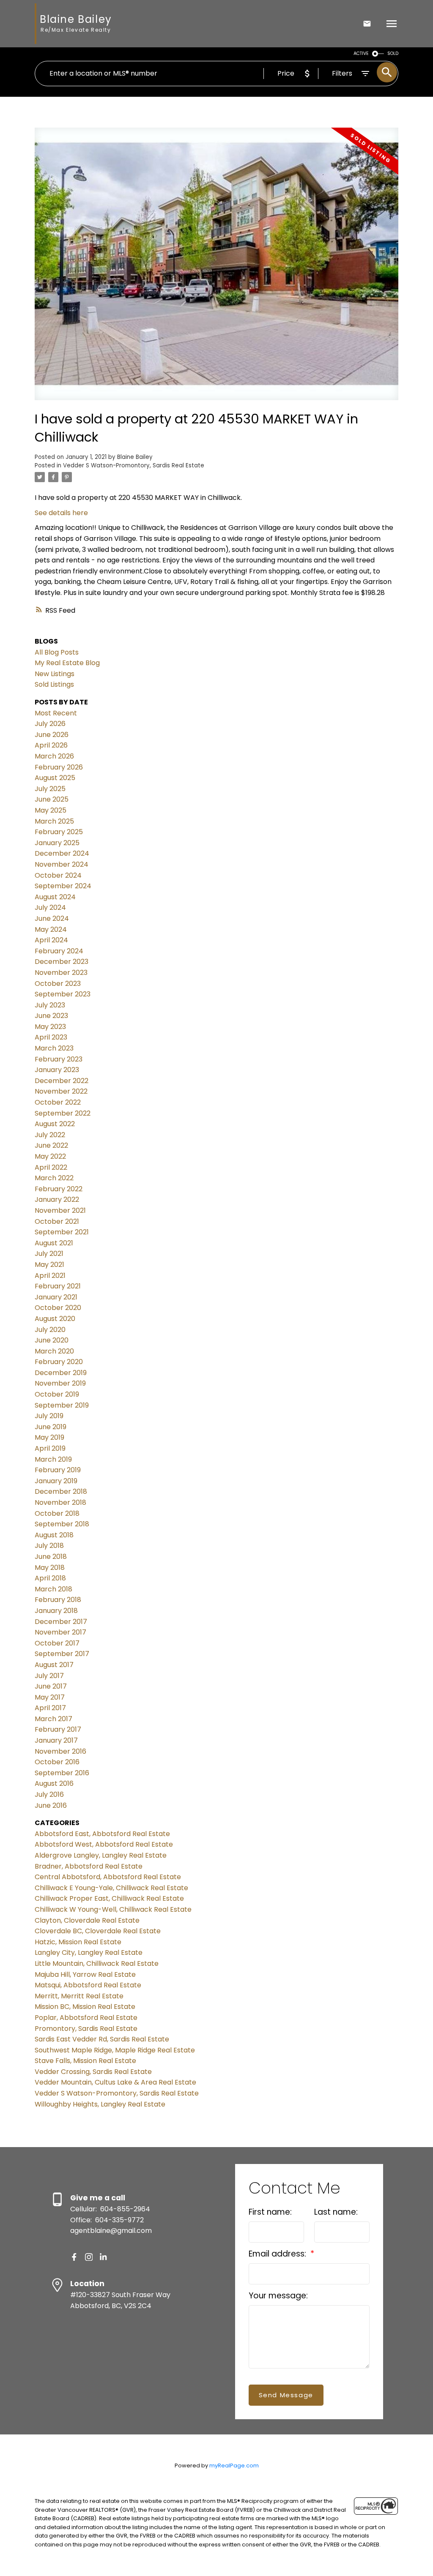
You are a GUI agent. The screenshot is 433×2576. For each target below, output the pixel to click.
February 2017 (58, 1729)
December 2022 (62, 1081)
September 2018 (62, 1524)
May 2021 (49, 1265)
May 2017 (50, 1697)
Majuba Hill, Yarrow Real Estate (85, 1974)
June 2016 (51, 1805)
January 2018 (56, 1611)
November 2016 (60, 1751)
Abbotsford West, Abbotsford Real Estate (104, 1844)
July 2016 (49, 1794)
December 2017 (61, 1622)
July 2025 (50, 789)
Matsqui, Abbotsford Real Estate (88, 1985)
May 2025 (51, 810)
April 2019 (50, 1448)
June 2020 (52, 1340)
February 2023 (59, 1059)
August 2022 (55, 1124)
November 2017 (60, 1632)
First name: (270, 2212)
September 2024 (63, 886)
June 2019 (51, 1427)
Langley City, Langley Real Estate (89, 1952)
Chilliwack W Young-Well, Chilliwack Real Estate (113, 1909)
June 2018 (51, 1557)
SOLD (393, 53)
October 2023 (58, 984)
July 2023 (50, 1005)
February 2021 (58, 1286)
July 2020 (50, 1330)
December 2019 (61, 1373)
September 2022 (63, 1113)
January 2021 (56, 1297)
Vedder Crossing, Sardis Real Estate (93, 2072)
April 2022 (51, 1167)
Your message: (278, 2296)
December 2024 (62, 853)
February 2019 (58, 1470)
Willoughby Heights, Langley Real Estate (100, 2104)
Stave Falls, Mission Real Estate (85, 2061)
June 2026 (52, 735)
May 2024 (51, 929)
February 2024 (59, 951)
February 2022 (59, 1189)
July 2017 (49, 1676)
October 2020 (58, 1308)
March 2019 (53, 1459)
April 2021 (50, 1276)
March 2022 (54, 1178)
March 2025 (54, 821)
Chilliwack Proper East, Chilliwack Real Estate (109, 1898)
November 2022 (61, 1091)
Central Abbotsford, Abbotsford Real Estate (108, 1877)
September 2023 (63, 994)
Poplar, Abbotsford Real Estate (86, 2018)
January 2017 (56, 1740)
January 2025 (57, 843)
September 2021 (62, 1232)
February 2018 (58, 1600)
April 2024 (51, 940)
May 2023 (50, 1027)
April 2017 (50, 1708)
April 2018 (50, 1578)
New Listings (55, 674)
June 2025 (52, 799)
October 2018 (57, 1513)
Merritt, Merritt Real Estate (79, 1996)
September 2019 (62, 1405)
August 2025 (55, 778)
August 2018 (54, 1535)
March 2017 (53, 1719)
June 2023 (51, 1016)
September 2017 (62, 1654)
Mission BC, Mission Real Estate (85, 2007)
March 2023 (54, 1048)
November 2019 (60, 1383)
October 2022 (58, 1102)
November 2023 (61, 973)
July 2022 (50, 1135)
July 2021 (49, 1254)
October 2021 (57, 1221)
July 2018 (49, 1546)
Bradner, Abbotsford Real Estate (89, 1866)
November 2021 (60, 1210)
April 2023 (51, 1037)
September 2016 (62, 1773)
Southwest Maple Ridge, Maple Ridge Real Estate (115, 2050)
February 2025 (59, 832)
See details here (61, 513)
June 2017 (51, 1686)
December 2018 (61, 1491)
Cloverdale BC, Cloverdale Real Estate (98, 1931)
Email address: (278, 2254)
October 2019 (57, 1394)
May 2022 (50, 1156)
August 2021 (54, 1243)
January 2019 (56, 1481)
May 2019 (49, 1437)
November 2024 (62, 864)
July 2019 (49, 1416)
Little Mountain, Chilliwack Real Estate (97, 1963)
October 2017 (57, 1643)
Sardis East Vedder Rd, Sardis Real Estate (102, 2039)
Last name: (336, 2212)
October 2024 (58, 875)
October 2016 (57, 1762)
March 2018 (53, 1589)
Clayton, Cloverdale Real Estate (87, 1920)
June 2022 (51, 1145)
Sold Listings (54, 684)
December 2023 (62, 962)
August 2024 (55, 897)
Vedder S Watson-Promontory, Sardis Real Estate (134, 465)
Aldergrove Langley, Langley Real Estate (101, 1855)
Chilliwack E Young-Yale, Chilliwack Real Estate (111, 1888)
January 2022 (57, 1199)
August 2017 (54, 1665)
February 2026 (59, 767)
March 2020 (54, 1351)
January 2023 (57, 1070)
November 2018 (60, 1502)
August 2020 (55, 1319)
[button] (74, 2257)
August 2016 (54, 1783)
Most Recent (56, 713)
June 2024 (52, 918)
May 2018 (50, 1568)
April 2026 (51, 745)
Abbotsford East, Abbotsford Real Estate (102, 1834)
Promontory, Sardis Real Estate (86, 2029)
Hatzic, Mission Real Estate (78, 1942)
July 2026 (50, 724)
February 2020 (59, 1362)
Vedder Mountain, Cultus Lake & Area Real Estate (115, 2082)
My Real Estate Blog (67, 663)
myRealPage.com (234, 2465)
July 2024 (50, 907)
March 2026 (54, 756)
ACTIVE (361, 53)
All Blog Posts (57, 652)
